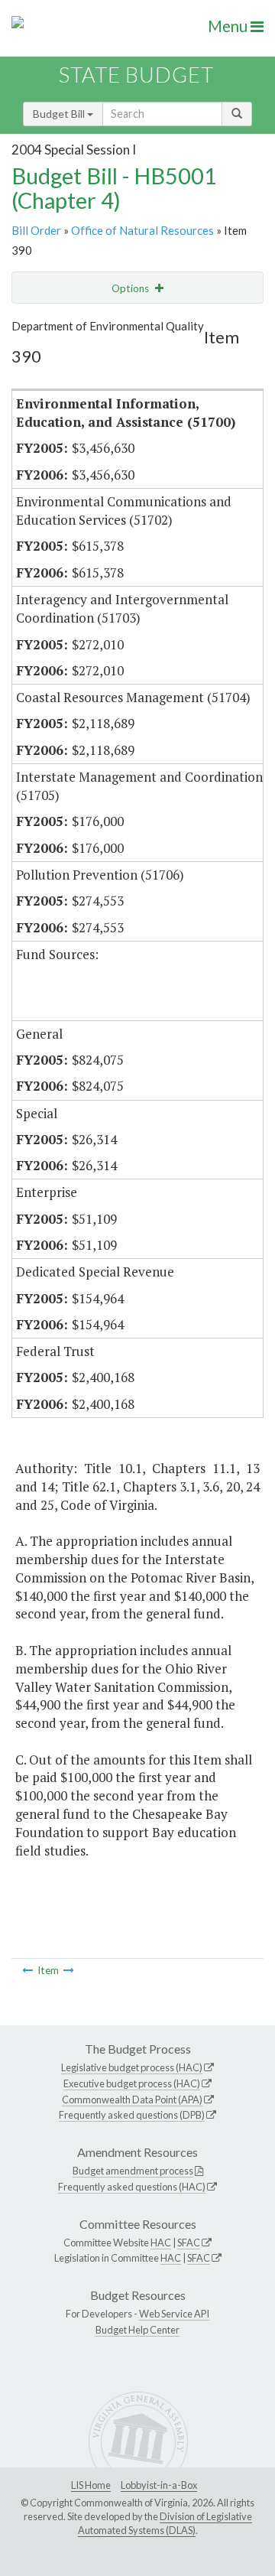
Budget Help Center (137, 2330)
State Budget (136, 75)
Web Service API (174, 2314)
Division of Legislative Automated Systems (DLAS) (165, 2523)
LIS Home (91, 2485)
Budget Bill (60, 114)
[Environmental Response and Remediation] (69, 1970)
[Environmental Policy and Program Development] (27, 1970)
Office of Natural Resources (142, 230)
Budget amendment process (133, 2171)
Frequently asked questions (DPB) (132, 2115)
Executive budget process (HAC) (132, 2083)
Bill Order (36, 230)
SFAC (189, 2243)
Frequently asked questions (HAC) (132, 2187)
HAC (161, 2243)
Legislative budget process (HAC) (132, 2067)
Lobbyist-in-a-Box (159, 2485)
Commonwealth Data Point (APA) (132, 2100)
